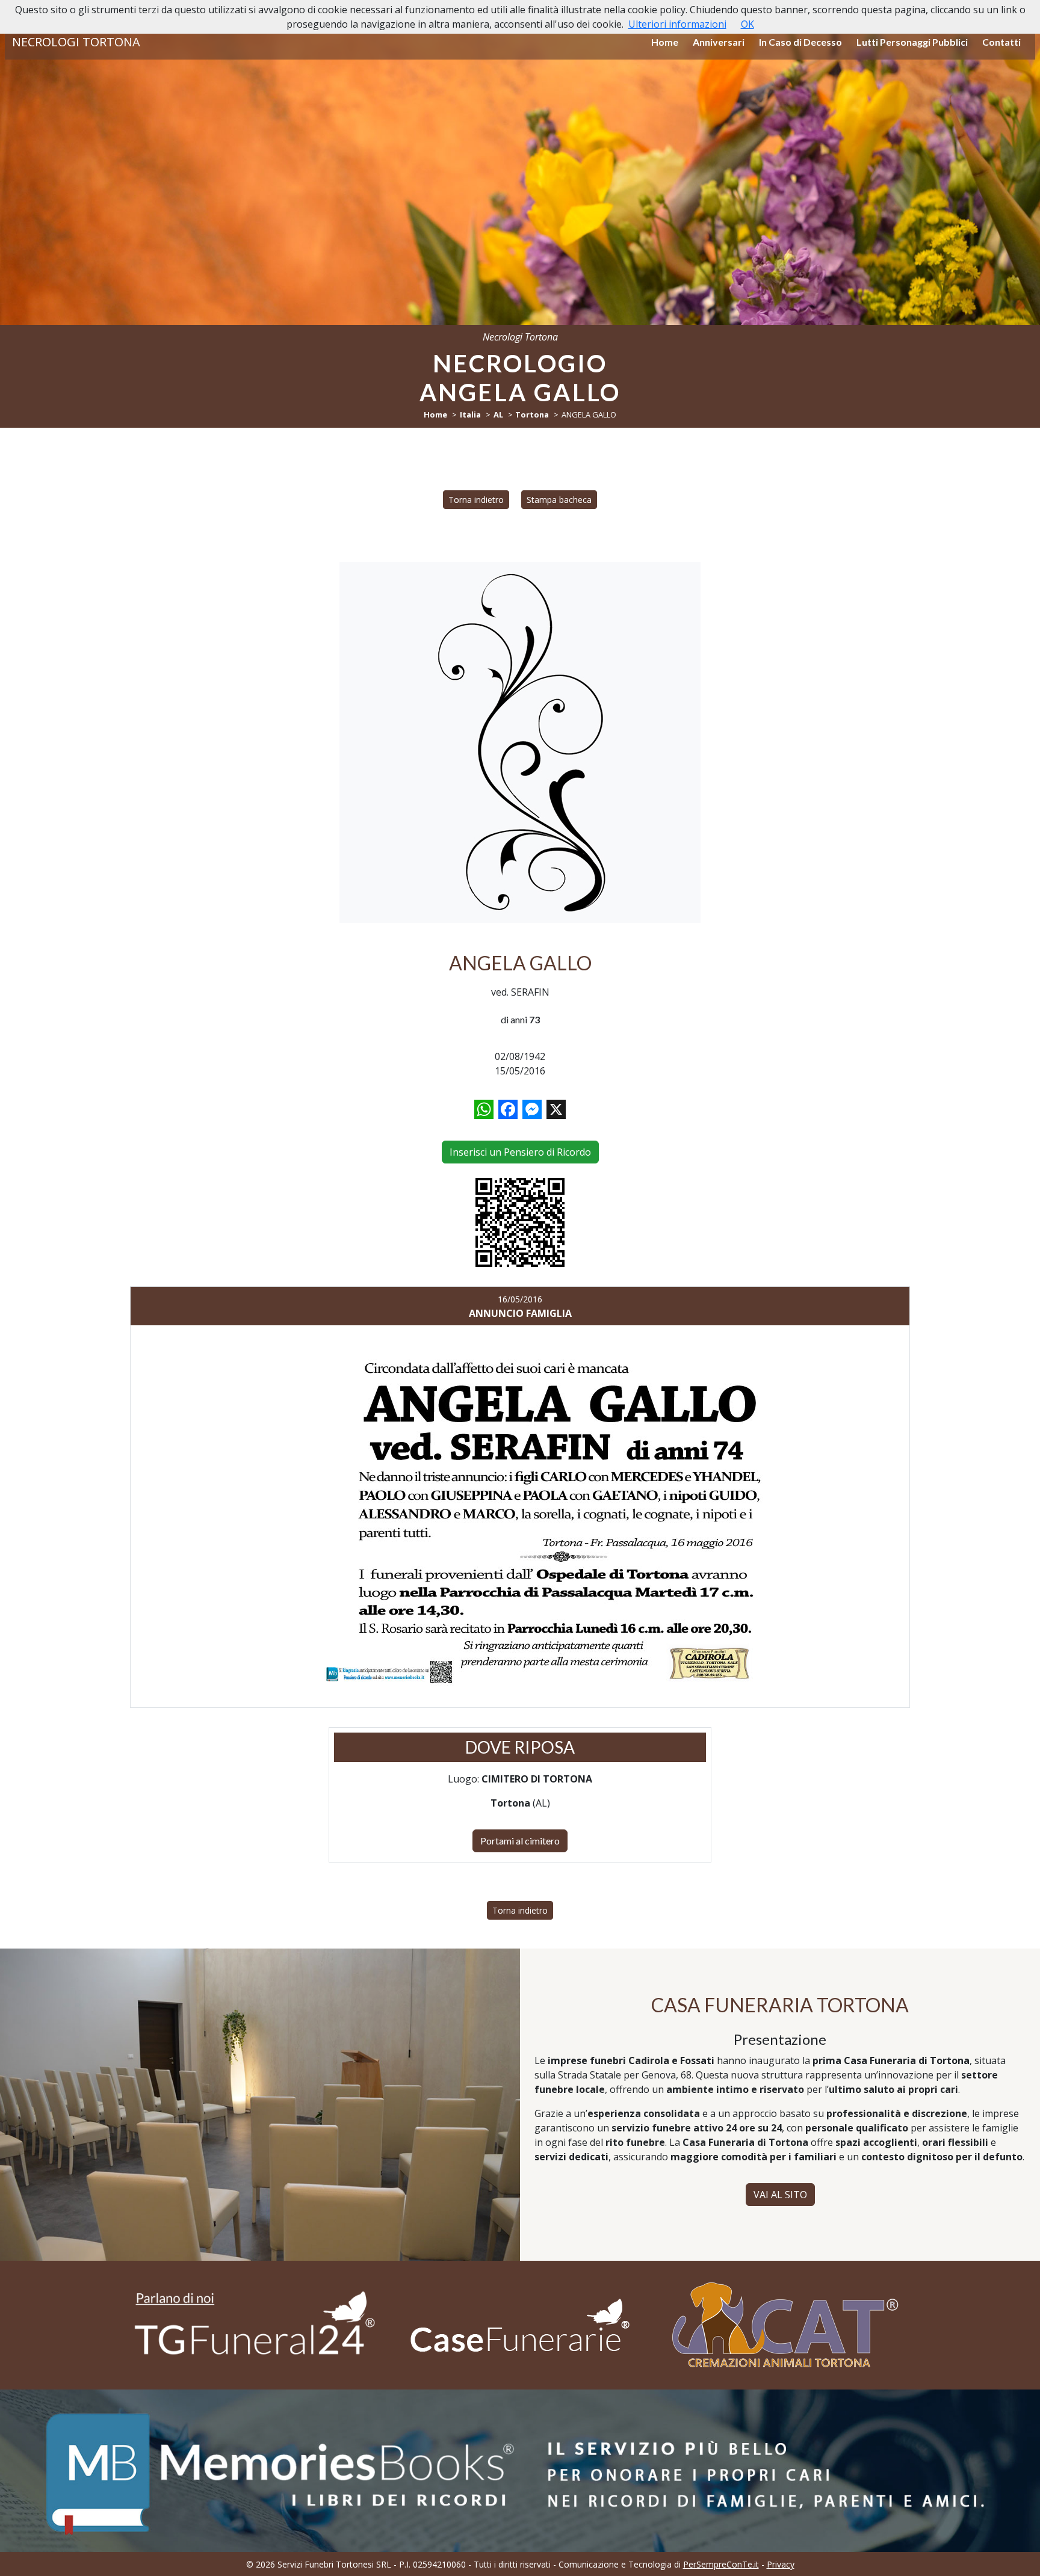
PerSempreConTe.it (721, 2564)
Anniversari (719, 42)
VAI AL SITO (780, 2195)
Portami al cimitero (520, 1841)
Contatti (1001, 42)
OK (747, 24)
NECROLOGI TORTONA (76, 42)
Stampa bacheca (559, 500)
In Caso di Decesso (800, 42)
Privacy (781, 2564)
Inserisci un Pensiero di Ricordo (520, 1152)
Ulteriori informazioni (677, 24)
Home (665, 42)
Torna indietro (476, 500)
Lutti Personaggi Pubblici (912, 42)
